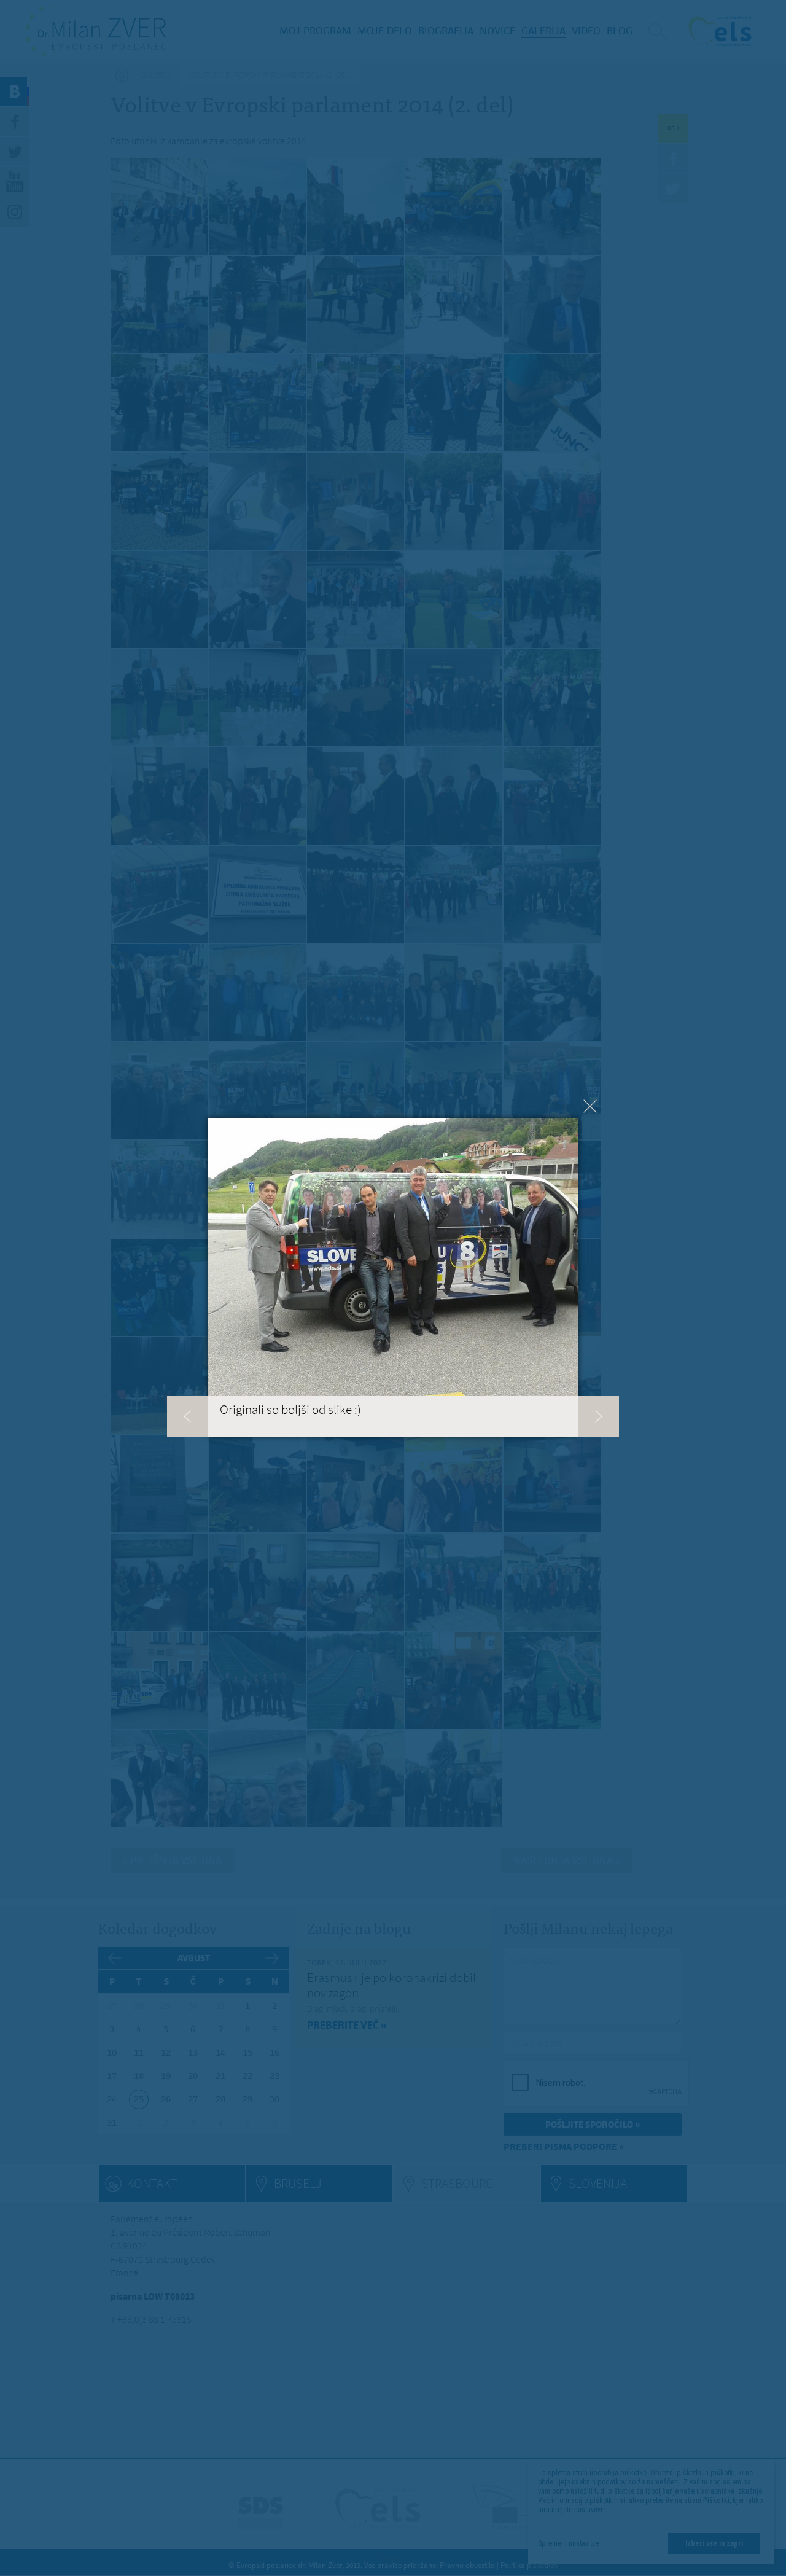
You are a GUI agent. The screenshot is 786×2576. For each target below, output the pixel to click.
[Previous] (187, 1416)
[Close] (590, 1106)
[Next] (599, 1416)
